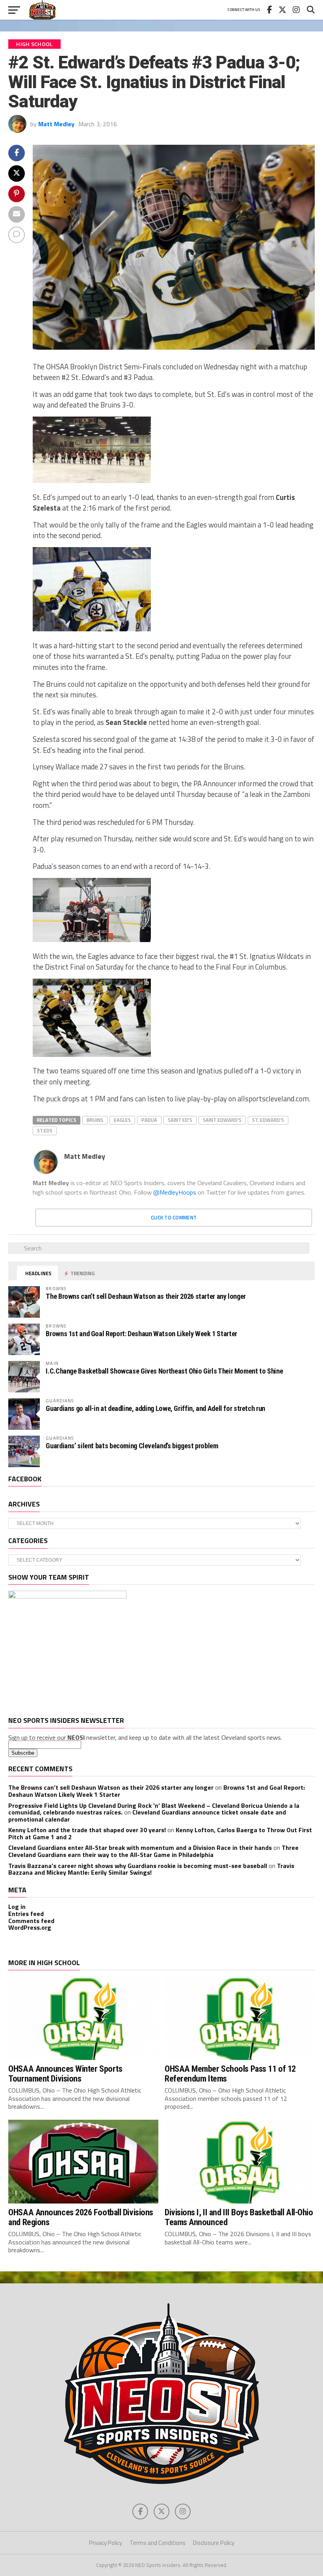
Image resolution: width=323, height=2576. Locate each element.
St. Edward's (268, 1120)
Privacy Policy (106, 2543)
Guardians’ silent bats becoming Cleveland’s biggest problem (132, 1446)
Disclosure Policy (214, 2543)
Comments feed (31, 1921)
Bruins (95, 1120)
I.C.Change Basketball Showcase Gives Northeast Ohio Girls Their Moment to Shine (164, 1371)
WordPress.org (30, 1927)
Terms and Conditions (158, 2543)
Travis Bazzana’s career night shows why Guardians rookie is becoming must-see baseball (138, 1866)
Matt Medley (56, 124)
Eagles (122, 1120)
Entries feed (26, 1914)
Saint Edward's (222, 1120)
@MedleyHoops (175, 1192)
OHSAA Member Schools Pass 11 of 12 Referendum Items (230, 2074)
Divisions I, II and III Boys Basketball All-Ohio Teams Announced (239, 2217)
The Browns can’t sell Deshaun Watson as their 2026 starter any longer (146, 1296)
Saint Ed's (180, 1120)
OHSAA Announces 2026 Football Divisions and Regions (81, 2217)
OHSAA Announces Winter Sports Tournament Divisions (65, 2074)
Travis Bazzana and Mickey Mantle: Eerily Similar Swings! (151, 1869)
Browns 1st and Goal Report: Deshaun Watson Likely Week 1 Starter (141, 1334)
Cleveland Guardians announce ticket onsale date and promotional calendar (147, 1816)
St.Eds (45, 1130)
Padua (149, 1120)
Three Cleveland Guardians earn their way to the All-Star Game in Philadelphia (153, 1851)
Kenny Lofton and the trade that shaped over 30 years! (87, 1830)
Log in (17, 1907)
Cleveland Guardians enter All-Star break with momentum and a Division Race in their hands (140, 1848)
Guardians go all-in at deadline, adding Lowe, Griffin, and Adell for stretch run (155, 1408)
